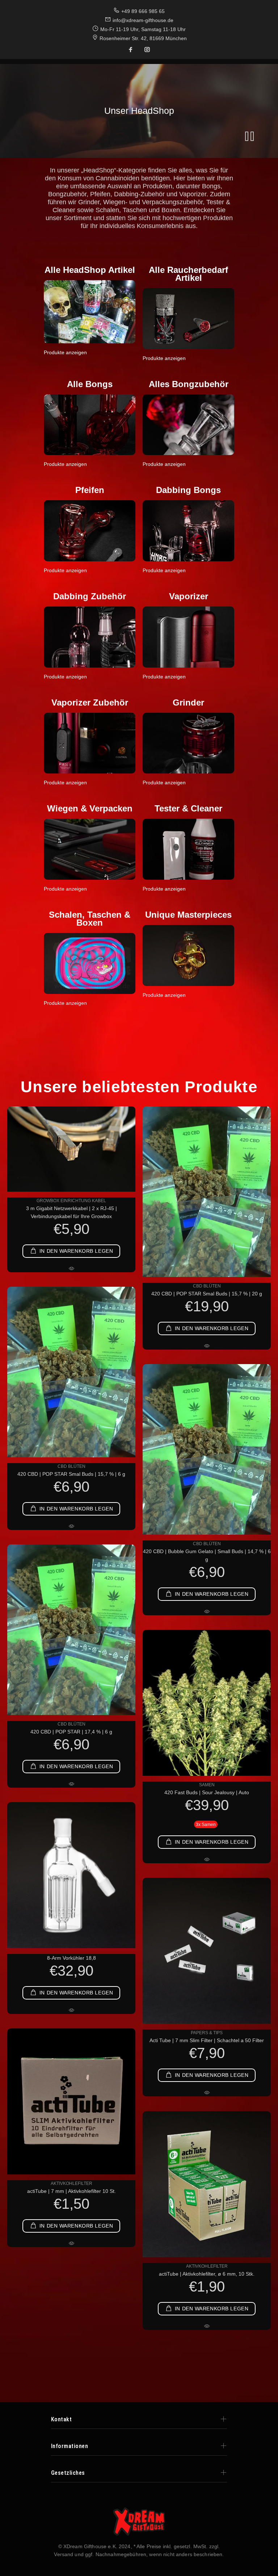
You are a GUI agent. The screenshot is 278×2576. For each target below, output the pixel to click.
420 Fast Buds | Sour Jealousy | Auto (207, 1792)
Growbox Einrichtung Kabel (71, 1201)
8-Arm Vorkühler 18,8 (71, 1958)
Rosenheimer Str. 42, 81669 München (143, 38)
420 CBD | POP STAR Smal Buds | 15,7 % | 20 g (207, 1294)
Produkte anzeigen (65, 352)
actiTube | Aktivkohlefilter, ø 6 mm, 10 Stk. (207, 2274)
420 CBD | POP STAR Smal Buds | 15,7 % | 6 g (71, 1474)
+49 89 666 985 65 (143, 11)
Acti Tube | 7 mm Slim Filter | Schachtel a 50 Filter (207, 2040)
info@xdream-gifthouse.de (143, 20)
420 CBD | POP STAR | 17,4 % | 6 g (71, 1732)
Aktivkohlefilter (71, 2183)
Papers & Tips (207, 2033)
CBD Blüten (207, 1286)
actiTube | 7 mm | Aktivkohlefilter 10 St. (71, 2191)
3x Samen (206, 1825)
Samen (207, 1785)
